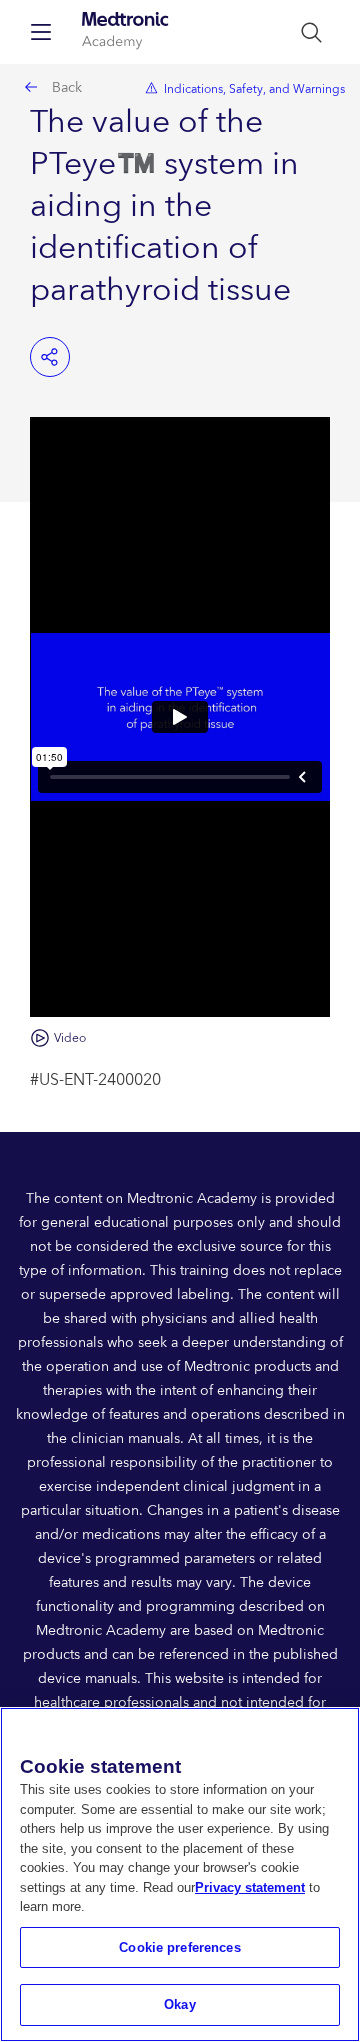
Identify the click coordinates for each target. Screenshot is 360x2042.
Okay (180, 2004)
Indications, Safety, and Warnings (254, 89)
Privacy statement (250, 1887)
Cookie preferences (179, 1947)
